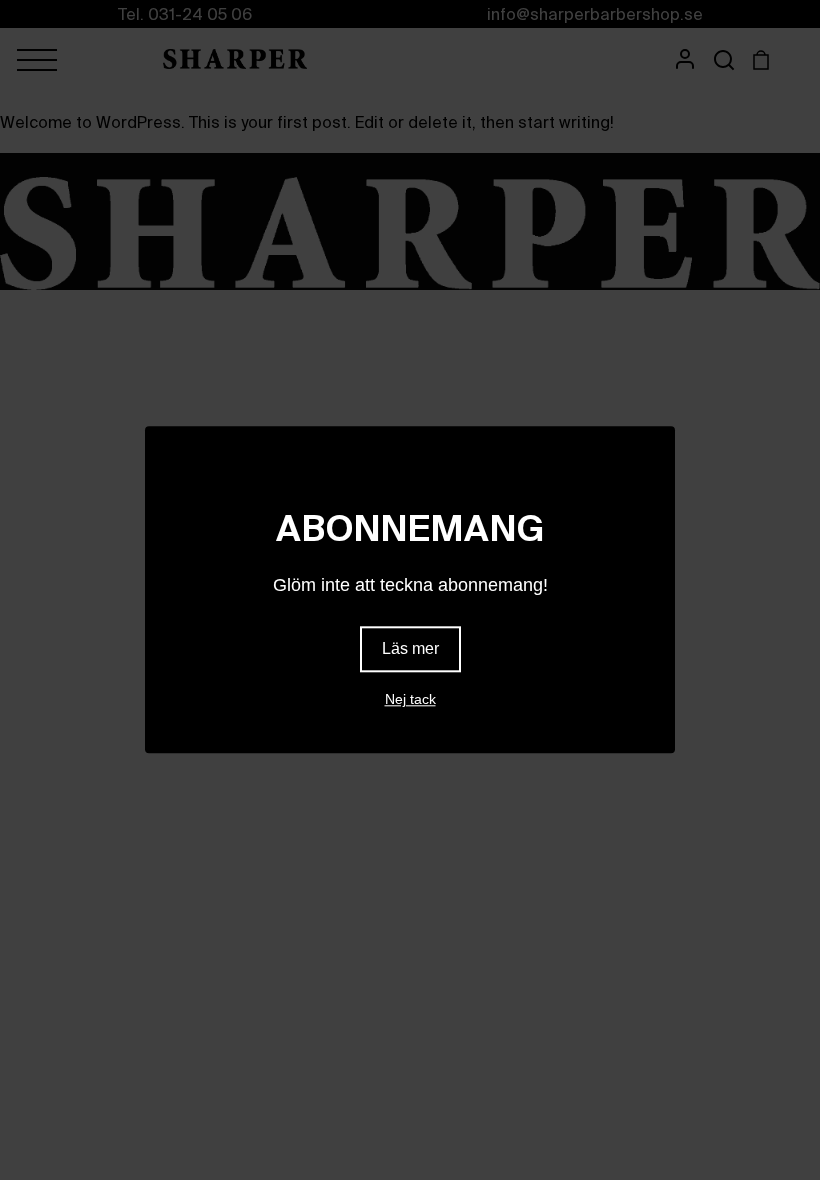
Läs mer (410, 649)
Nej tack (410, 700)
